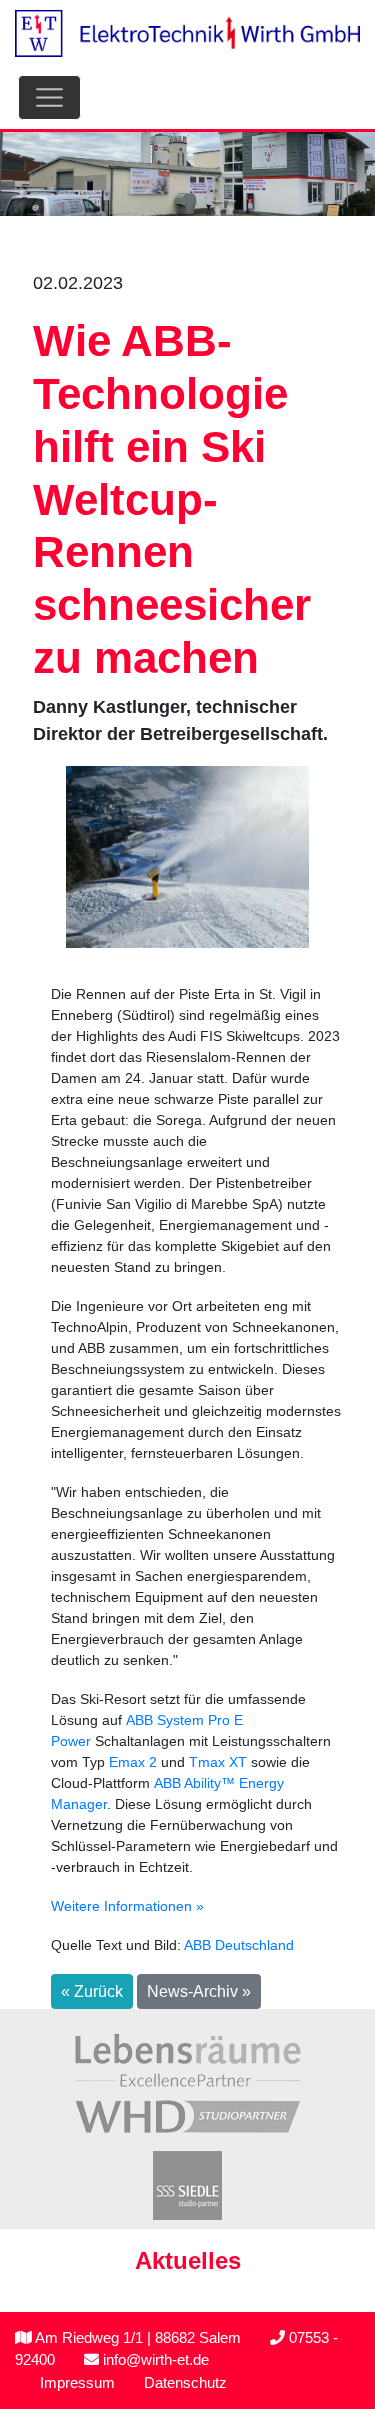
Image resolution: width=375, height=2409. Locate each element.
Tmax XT (218, 1762)
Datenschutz (185, 2382)
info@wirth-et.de (154, 2359)
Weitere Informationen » (127, 1906)
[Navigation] (49, 97)
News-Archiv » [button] (199, 1991)
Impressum (77, 2382)
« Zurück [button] (92, 1991)
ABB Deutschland (239, 1945)
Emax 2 (133, 1762)
